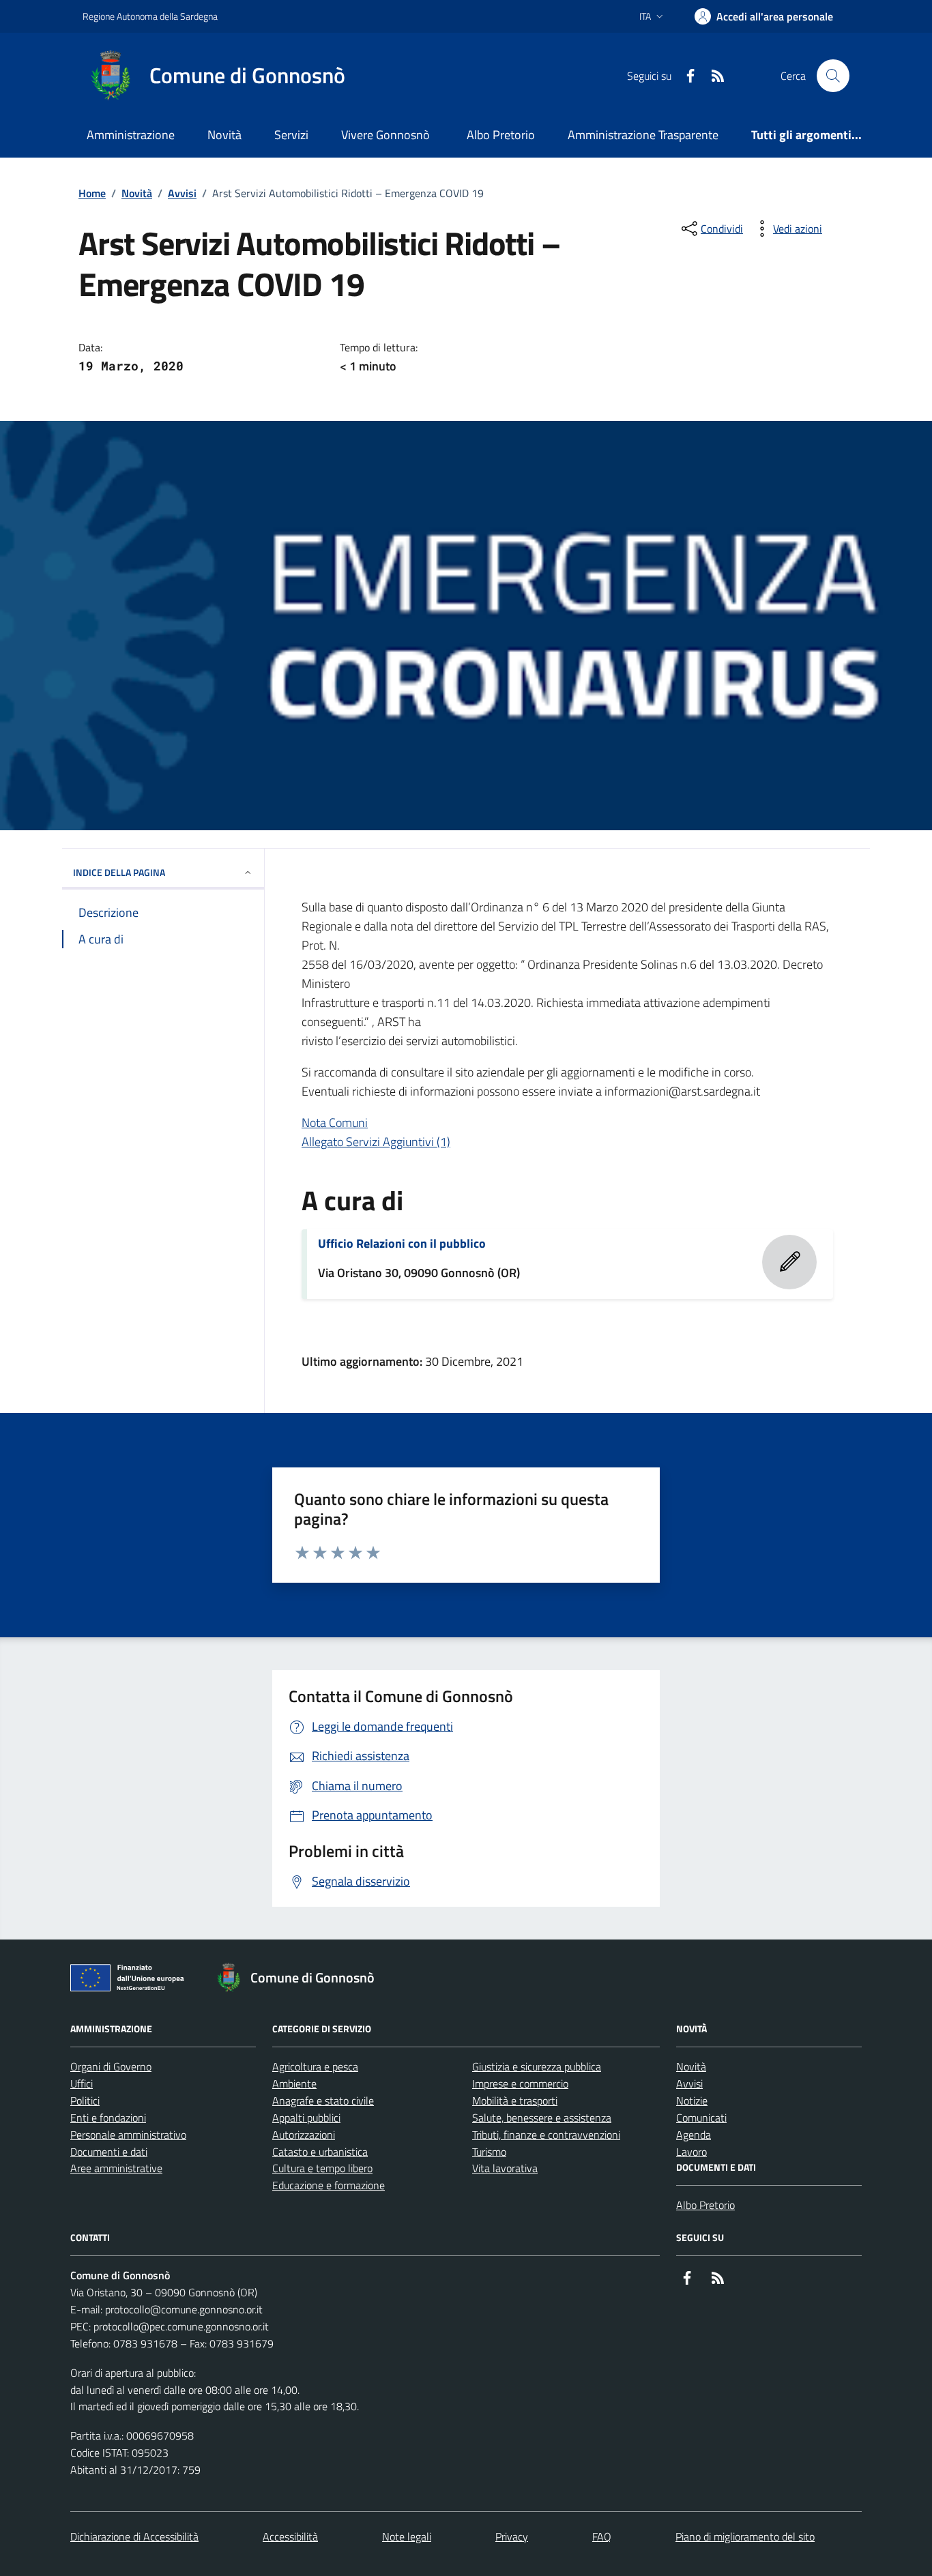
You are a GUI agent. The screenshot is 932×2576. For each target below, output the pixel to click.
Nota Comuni (335, 1123)
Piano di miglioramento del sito (745, 2536)
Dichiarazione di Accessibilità (134, 2536)
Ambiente (294, 2083)
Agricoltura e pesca (315, 2066)
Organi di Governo (111, 2066)
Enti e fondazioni (108, 2118)
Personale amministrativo (128, 2135)
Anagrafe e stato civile (323, 2101)
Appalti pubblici (306, 2118)
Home (92, 193)
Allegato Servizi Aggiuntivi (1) (376, 1142)
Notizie (692, 2101)
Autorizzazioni (304, 2135)
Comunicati (701, 2118)
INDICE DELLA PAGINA (119, 872)
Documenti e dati (109, 2152)
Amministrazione (131, 135)
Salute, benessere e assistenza (542, 2118)
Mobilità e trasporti (515, 2101)
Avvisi (182, 193)
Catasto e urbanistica (320, 2152)
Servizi (291, 135)
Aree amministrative (116, 2168)
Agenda (694, 2135)
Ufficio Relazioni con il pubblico (402, 1244)
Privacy (512, 2536)
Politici (85, 2101)
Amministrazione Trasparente (643, 135)
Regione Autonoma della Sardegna (150, 16)
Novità (224, 135)
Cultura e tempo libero (322, 2168)
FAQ (602, 2536)
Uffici (82, 2083)
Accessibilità (290, 2536)
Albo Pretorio (501, 135)
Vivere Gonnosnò (385, 135)
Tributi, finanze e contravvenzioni (546, 2135)
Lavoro (691, 2152)
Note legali (407, 2536)
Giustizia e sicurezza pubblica (537, 2066)
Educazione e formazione (329, 2185)
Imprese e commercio (520, 2083)
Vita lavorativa (505, 2168)
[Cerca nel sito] (833, 76)
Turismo (489, 2152)
